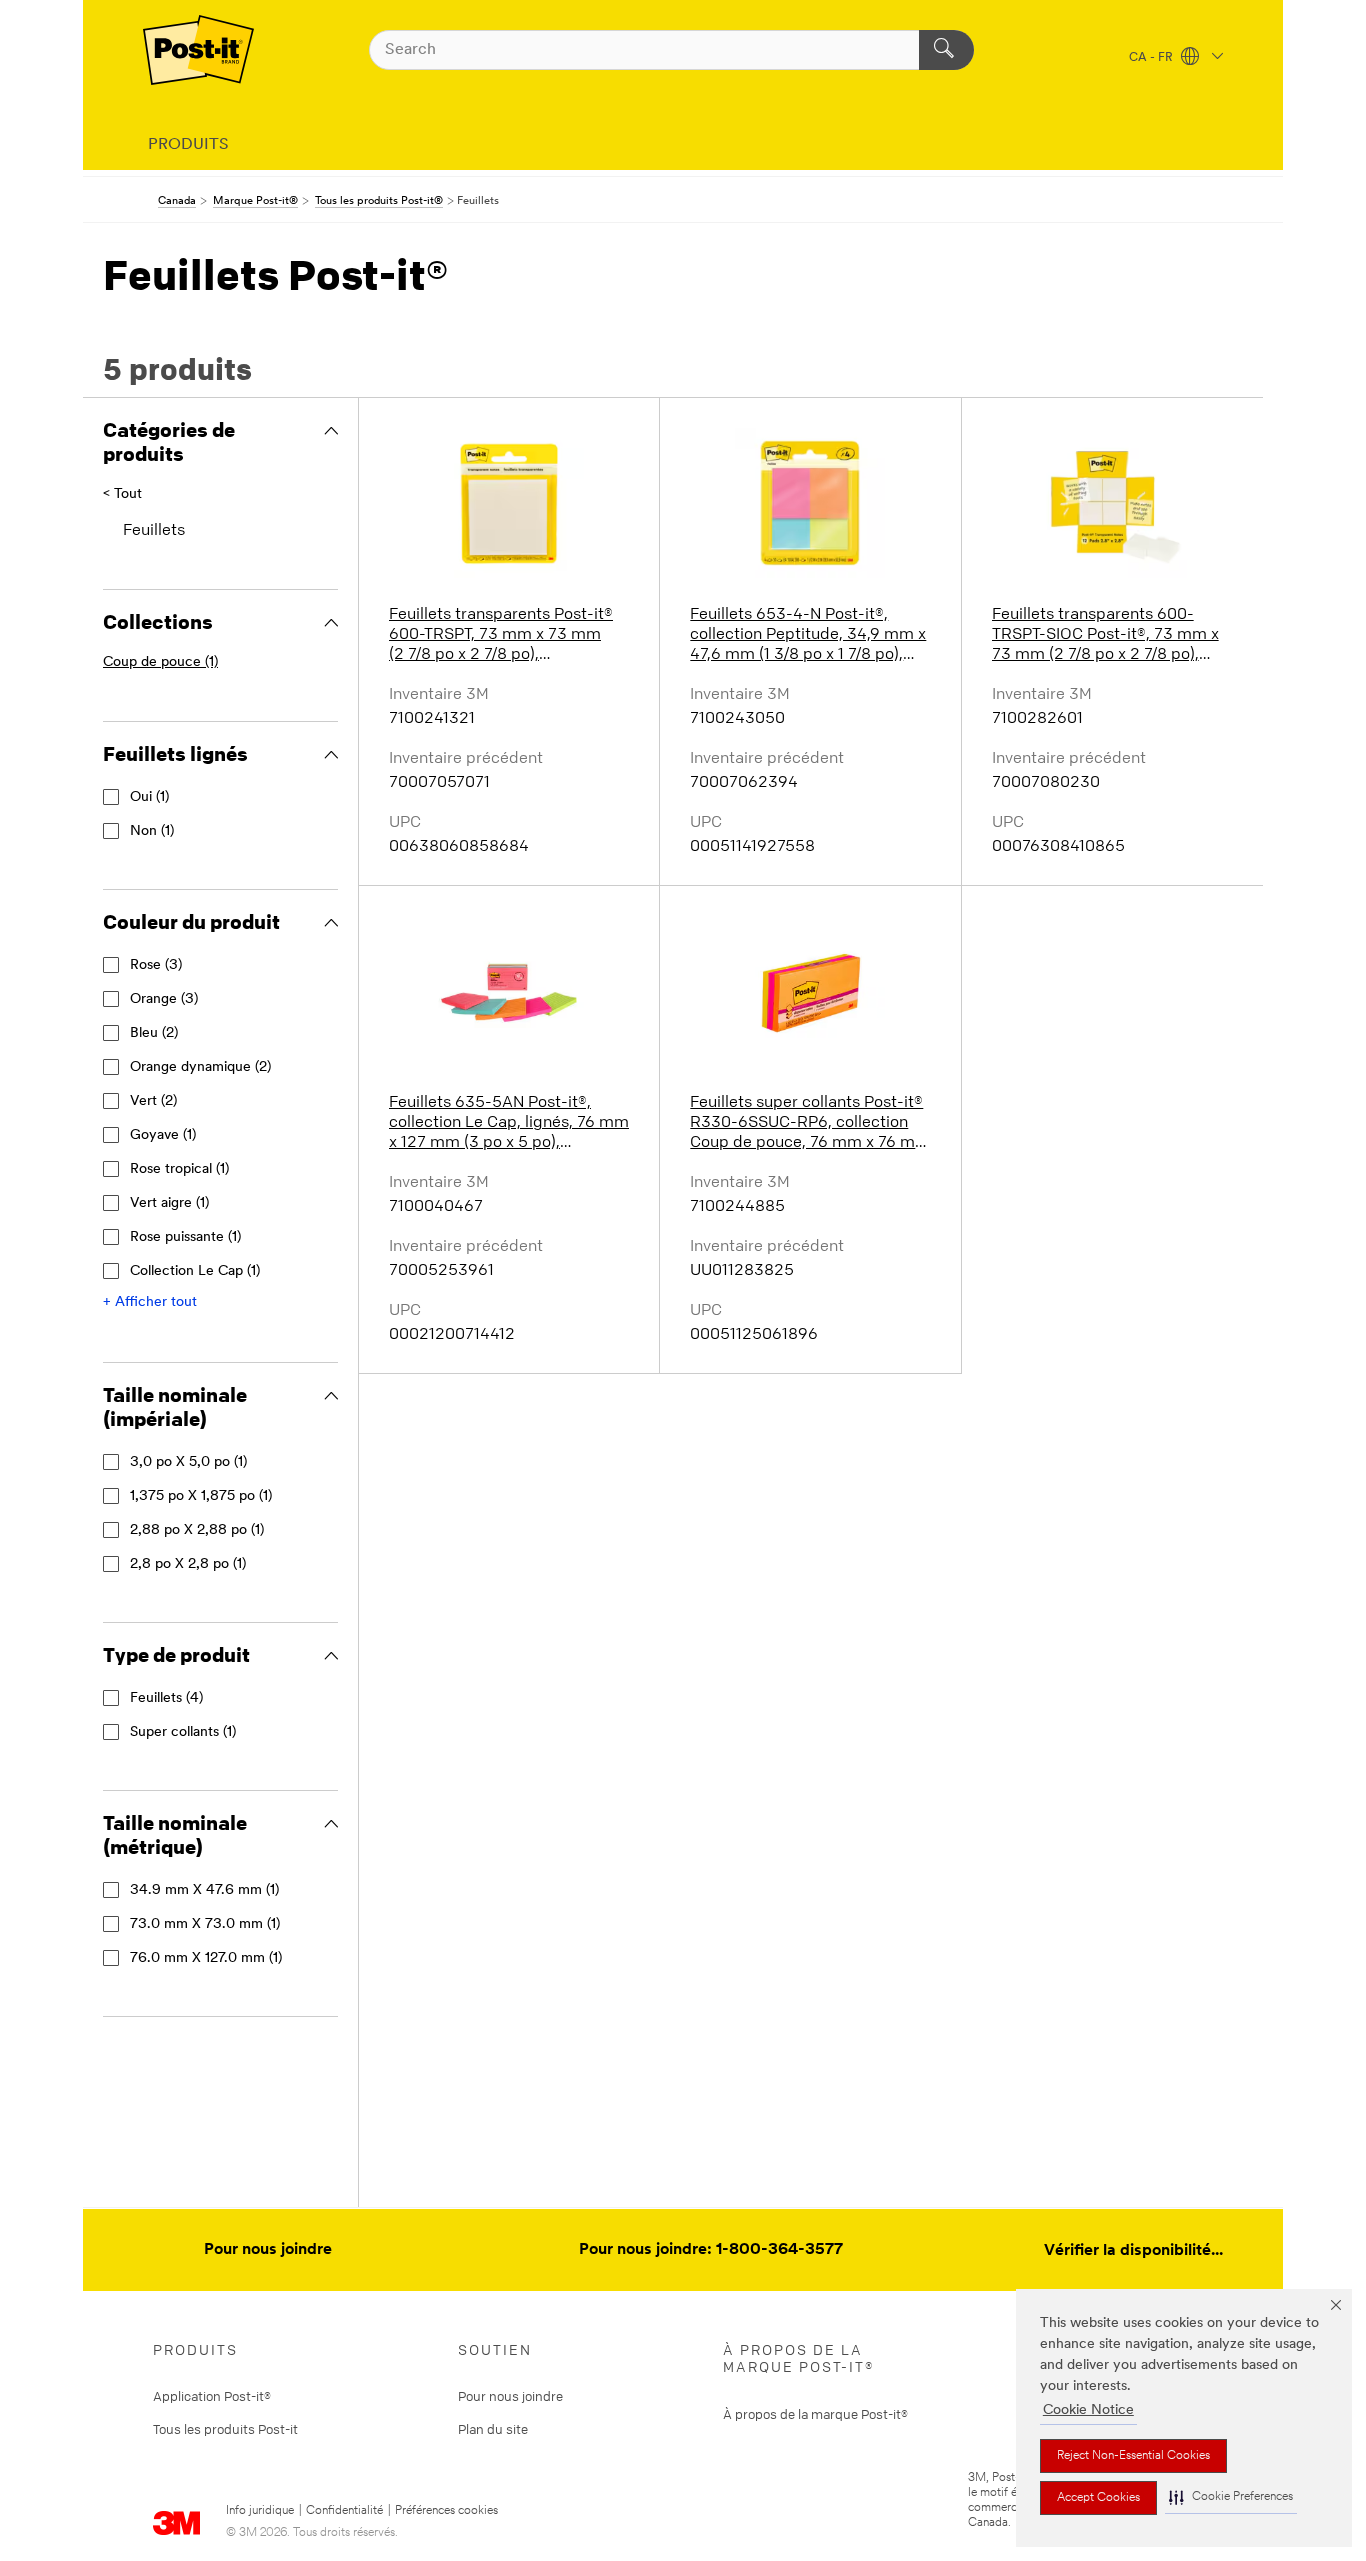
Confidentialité (344, 2511)
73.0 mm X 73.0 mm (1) (205, 1924)
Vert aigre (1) (169, 1203)
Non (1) (152, 831)
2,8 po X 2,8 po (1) (188, 1564)
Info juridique (260, 2511)
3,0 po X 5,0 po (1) (188, 1462)
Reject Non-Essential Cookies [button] (1133, 2456)
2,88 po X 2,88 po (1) (197, 1530)
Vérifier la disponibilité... (1133, 2251)
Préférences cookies (446, 2511)
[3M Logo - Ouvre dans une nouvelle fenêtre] (198, 50)
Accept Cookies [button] (1098, 2498)
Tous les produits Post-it (225, 2429)
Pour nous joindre (268, 2250)
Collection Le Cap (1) (195, 1271)
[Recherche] (946, 50)
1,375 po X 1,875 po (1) (201, 1496)
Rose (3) (156, 965)
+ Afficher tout (150, 1302)
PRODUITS (188, 145)
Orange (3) (164, 999)
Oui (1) (149, 797)
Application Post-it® (212, 2396)
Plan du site (493, 2429)
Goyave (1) (163, 1135)
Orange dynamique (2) (200, 1067)
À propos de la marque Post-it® (815, 2414)
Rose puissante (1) (185, 1237)
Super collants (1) (183, 1732)
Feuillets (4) (166, 1698)
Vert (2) (153, 1101)
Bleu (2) (154, 1033)
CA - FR (1152, 58)
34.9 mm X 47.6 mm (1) (204, 1890)
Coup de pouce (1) (160, 662)
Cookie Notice (1088, 2410)
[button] (1231, 2497)
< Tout (122, 494)
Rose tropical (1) (179, 1169)
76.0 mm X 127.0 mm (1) (206, 1958)
